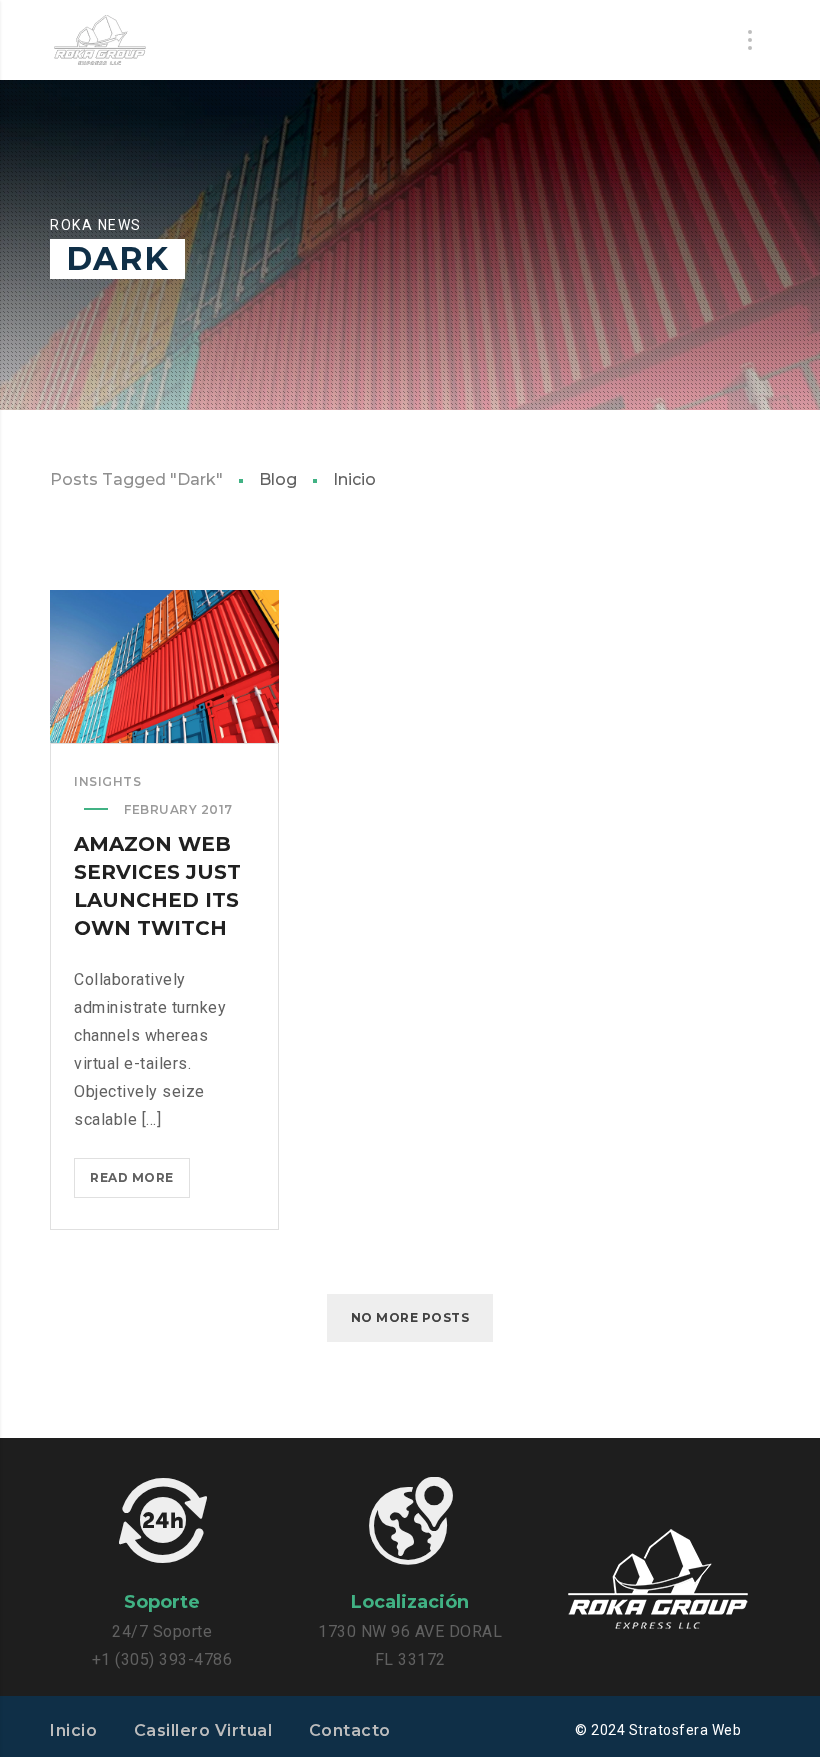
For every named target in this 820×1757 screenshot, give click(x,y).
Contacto (350, 1730)
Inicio (354, 479)
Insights (107, 781)
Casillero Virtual (203, 1730)
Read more (140, 1183)
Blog (278, 479)
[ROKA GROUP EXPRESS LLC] (100, 40)
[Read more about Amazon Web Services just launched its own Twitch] (165, 666)
